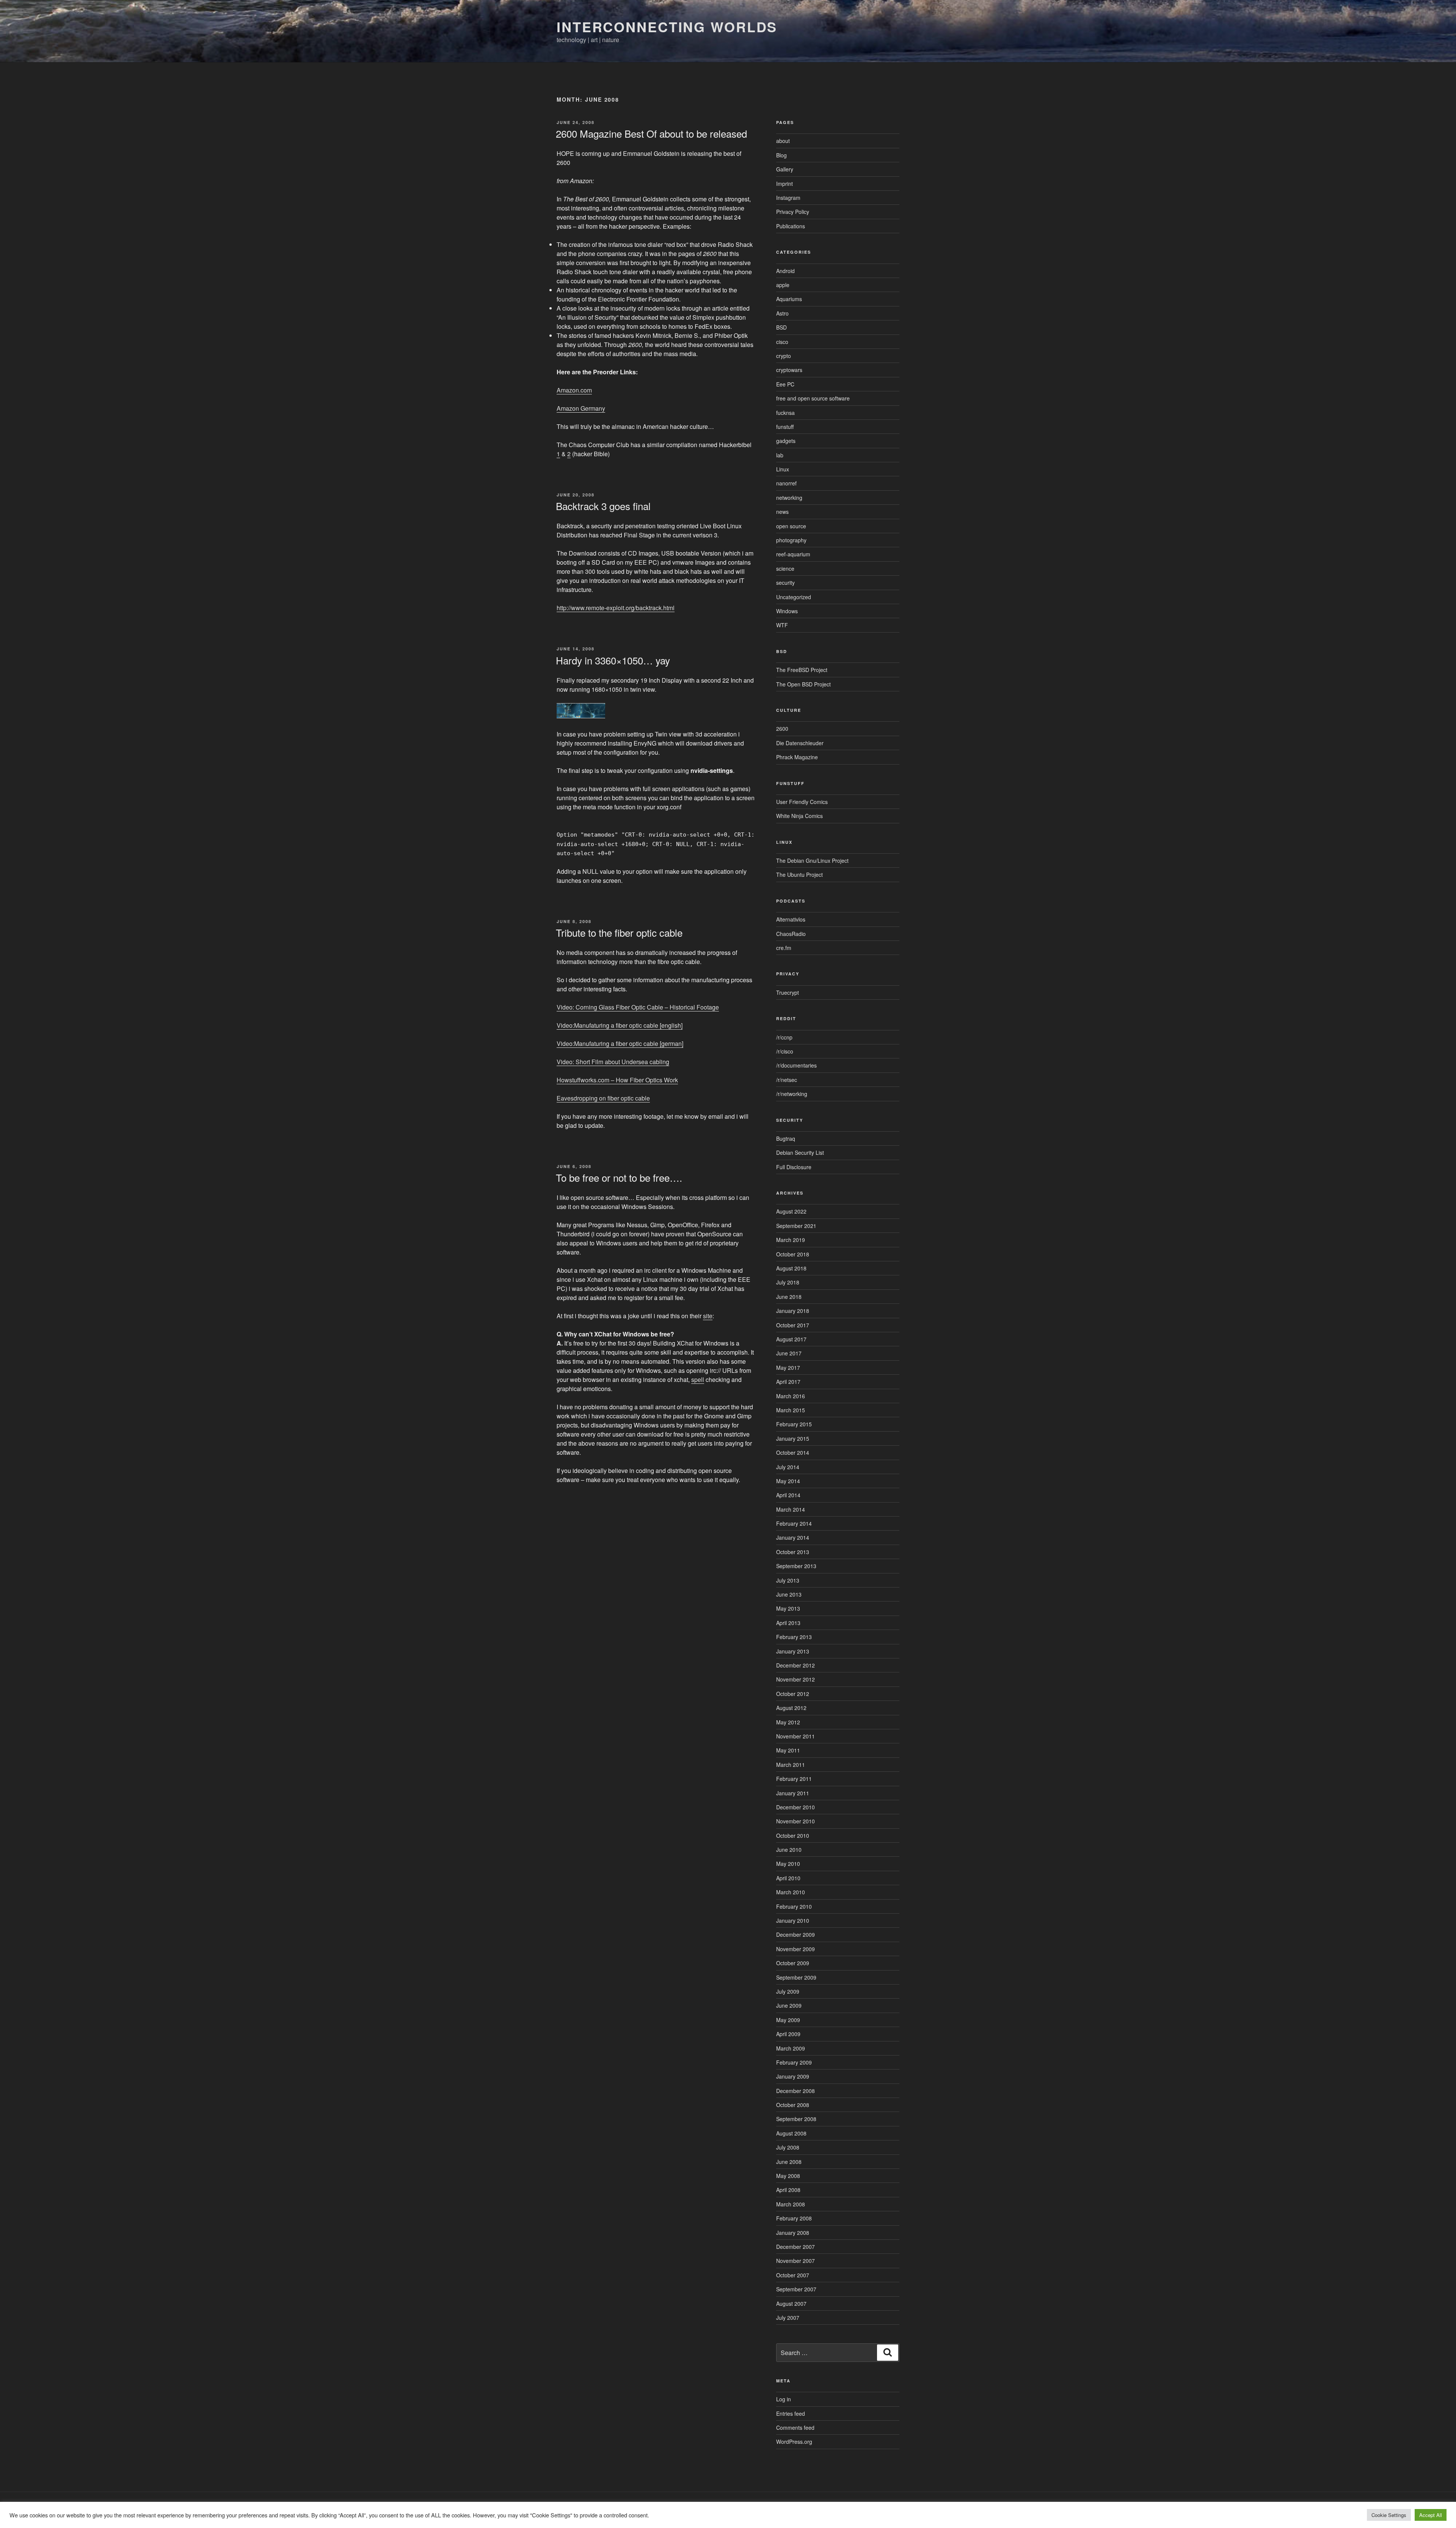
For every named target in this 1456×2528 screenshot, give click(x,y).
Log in (784, 2399)
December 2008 (795, 2091)
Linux (783, 469)
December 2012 (795, 1665)
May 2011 (788, 1750)
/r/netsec (787, 1080)
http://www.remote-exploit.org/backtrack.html (616, 608)
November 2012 (795, 1679)
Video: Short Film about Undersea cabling (613, 1062)
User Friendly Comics (802, 802)
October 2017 (793, 1325)
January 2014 (793, 1537)
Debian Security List (800, 1153)
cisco (782, 342)
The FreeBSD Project (802, 670)
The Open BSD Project (803, 684)
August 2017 (791, 1339)
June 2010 (789, 1850)
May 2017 (788, 1368)
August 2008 (791, 2133)
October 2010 (793, 1836)
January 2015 (793, 1438)
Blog (781, 155)
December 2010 (795, 1807)
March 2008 (791, 2204)
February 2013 (794, 1637)
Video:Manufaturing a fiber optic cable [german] (620, 1043)
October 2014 (793, 1452)
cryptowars (789, 370)
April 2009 (788, 2034)
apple (783, 285)
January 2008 (793, 2233)
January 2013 (793, 1651)
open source (791, 526)
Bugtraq (786, 1138)
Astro (782, 313)
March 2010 (791, 1892)
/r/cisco (785, 1051)
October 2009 (793, 1963)
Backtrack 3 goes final (603, 506)
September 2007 (796, 2289)
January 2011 (793, 1793)
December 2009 (795, 1934)
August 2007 (791, 2303)
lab (780, 455)
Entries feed (791, 2413)
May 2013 (788, 1608)
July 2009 (788, 1991)
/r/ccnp (784, 1037)
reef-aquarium (793, 554)
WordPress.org (794, 2442)
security (785, 583)
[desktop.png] (581, 716)
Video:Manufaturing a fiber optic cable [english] (620, 1025)
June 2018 (789, 1297)
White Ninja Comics (799, 816)
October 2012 (793, 1694)
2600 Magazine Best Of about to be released (651, 133)
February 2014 (794, 1523)
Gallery (785, 169)
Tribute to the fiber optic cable (619, 932)
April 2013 (788, 1623)
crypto (784, 356)
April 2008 (788, 2190)
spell (698, 1379)
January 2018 (793, 1311)
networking (789, 498)
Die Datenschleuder (800, 743)
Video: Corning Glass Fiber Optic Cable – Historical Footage (638, 1007)
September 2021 (796, 1226)
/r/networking (792, 1094)
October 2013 (793, 1552)
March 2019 (791, 1240)
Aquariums (789, 299)
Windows (787, 611)
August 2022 (791, 1211)
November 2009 (795, 1949)
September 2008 (796, 2119)
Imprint (784, 184)
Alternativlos (791, 919)
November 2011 (795, 1736)
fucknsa (785, 413)
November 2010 (795, 1821)
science (785, 568)
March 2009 (791, 2048)
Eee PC (785, 384)
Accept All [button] (1431, 2515)
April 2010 (788, 1878)
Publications (791, 226)
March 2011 (791, 1765)
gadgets (786, 441)
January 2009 (793, 2076)
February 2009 (794, 2062)
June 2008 (789, 2162)
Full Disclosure (794, 1167)
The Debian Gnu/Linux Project (812, 860)
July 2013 (788, 1580)
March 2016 (791, 1396)
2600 (782, 729)
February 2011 (794, 1779)
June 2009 (789, 2005)
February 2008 (794, 2218)
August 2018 (791, 1268)
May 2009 (788, 2020)
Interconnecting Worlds (667, 27)
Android (785, 271)
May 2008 (788, 2176)
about (783, 141)
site (708, 1316)
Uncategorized (794, 597)
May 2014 (788, 1481)
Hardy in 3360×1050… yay (613, 660)
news (782, 512)
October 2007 (793, 2275)
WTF (782, 625)
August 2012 (791, 1708)
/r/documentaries (796, 1065)
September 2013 (796, 1566)
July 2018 (788, 1282)
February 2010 (794, 1906)
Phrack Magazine (797, 757)
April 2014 (788, 1495)
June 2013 (789, 1594)
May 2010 (788, 1864)
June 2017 (789, 1353)
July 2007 (788, 2318)
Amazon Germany (581, 408)
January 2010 (793, 1920)
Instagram (788, 198)
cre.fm (784, 948)
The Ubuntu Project (799, 875)
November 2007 (795, 2261)
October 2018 (793, 1254)
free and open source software (813, 398)
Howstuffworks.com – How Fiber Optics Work (617, 1080)
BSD (781, 327)
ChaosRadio (791, 934)
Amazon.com (574, 390)
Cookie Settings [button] (1389, 2515)
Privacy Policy (793, 212)
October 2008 (793, 2105)
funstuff (785, 427)
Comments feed (795, 2428)
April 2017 (788, 1382)
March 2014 (791, 1509)
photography (791, 540)
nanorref (786, 483)
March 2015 (791, 1410)
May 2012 (788, 1722)
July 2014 (788, 1467)
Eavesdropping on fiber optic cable (603, 1098)
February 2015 (794, 1424)
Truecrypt (788, 992)
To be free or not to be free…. (619, 1177)
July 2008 (788, 2147)
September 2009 (796, 1977)
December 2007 (795, 2247)
